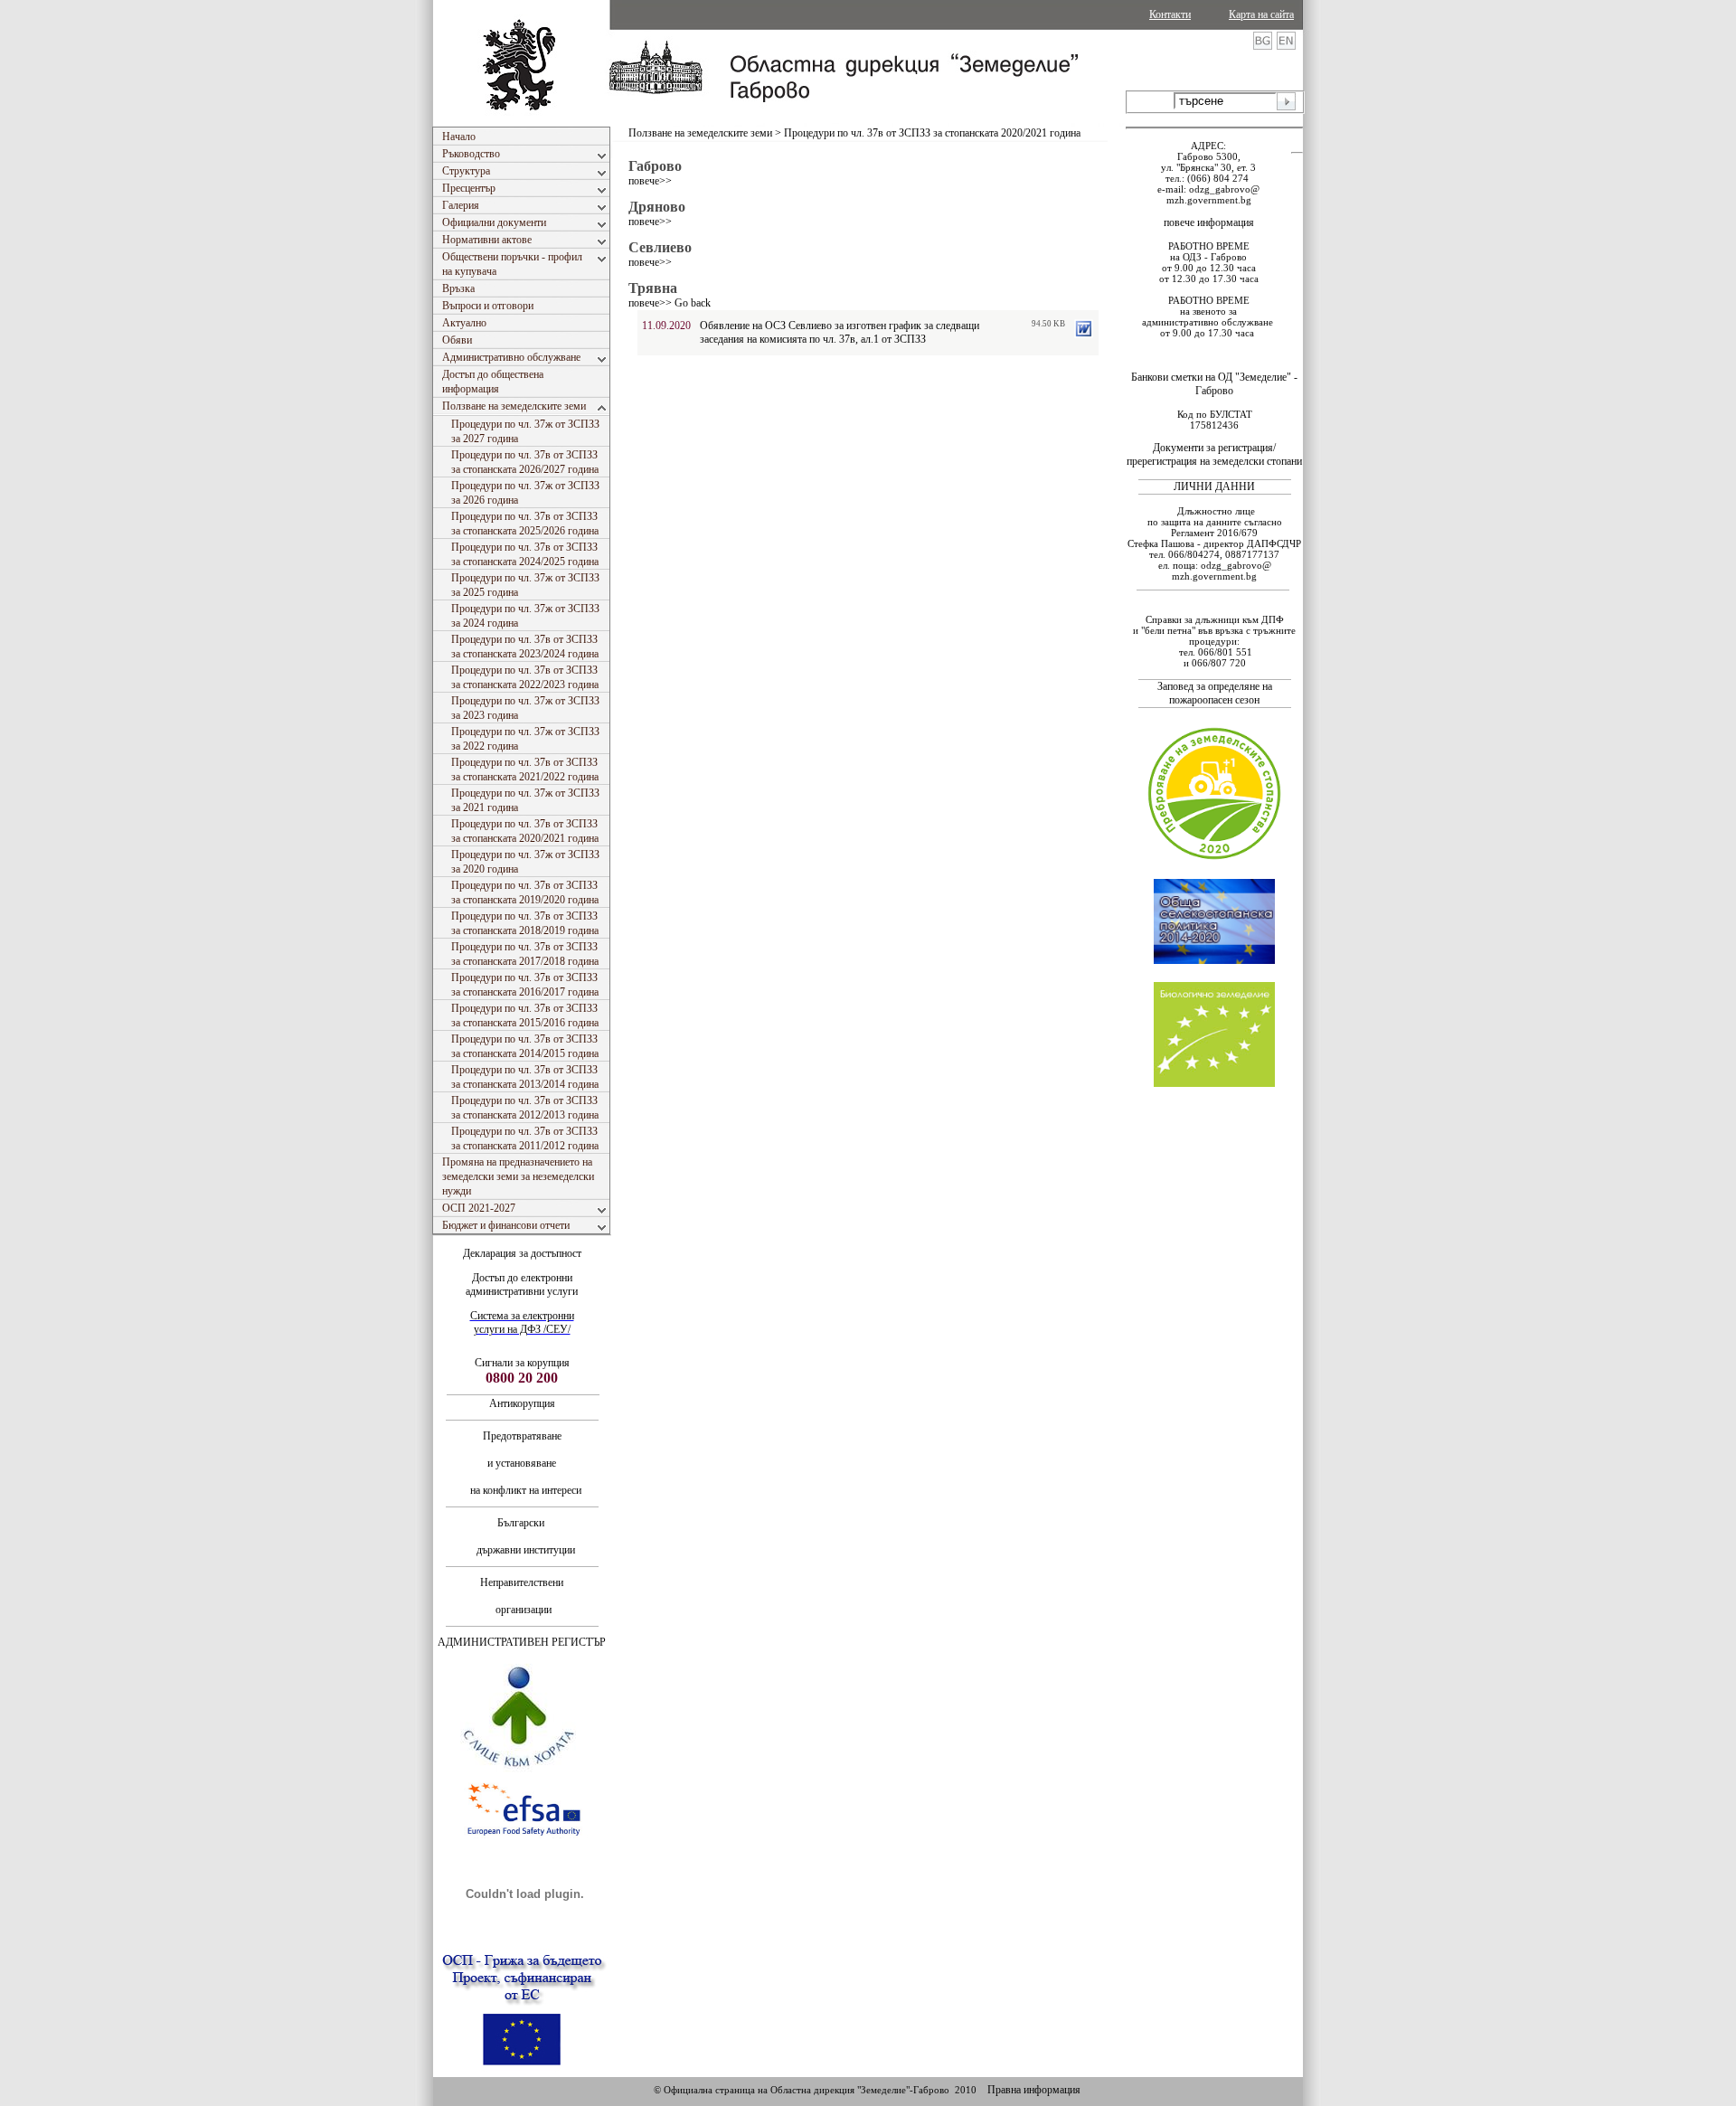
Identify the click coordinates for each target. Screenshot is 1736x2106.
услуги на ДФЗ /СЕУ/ (522, 1329)
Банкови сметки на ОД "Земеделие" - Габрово (1214, 384)
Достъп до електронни (522, 1278)
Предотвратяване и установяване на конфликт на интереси (522, 1463)
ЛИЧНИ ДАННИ (1214, 486)
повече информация (1209, 222)
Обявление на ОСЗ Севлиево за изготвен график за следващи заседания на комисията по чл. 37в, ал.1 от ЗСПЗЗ (840, 332)
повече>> (650, 181)
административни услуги (522, 1291)
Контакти (1170, 14)
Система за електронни (522, 1316)
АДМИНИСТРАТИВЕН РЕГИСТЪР (522, 1642)
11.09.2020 (666, 326)
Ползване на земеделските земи (700, 133)
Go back (693, 303)
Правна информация (1034, 2090)
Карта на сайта (1261, 14)
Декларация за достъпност (522, 1253)
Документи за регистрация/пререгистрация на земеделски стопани (1214, 454)
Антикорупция (522, 1403)
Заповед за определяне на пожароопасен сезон (1215, 693)
